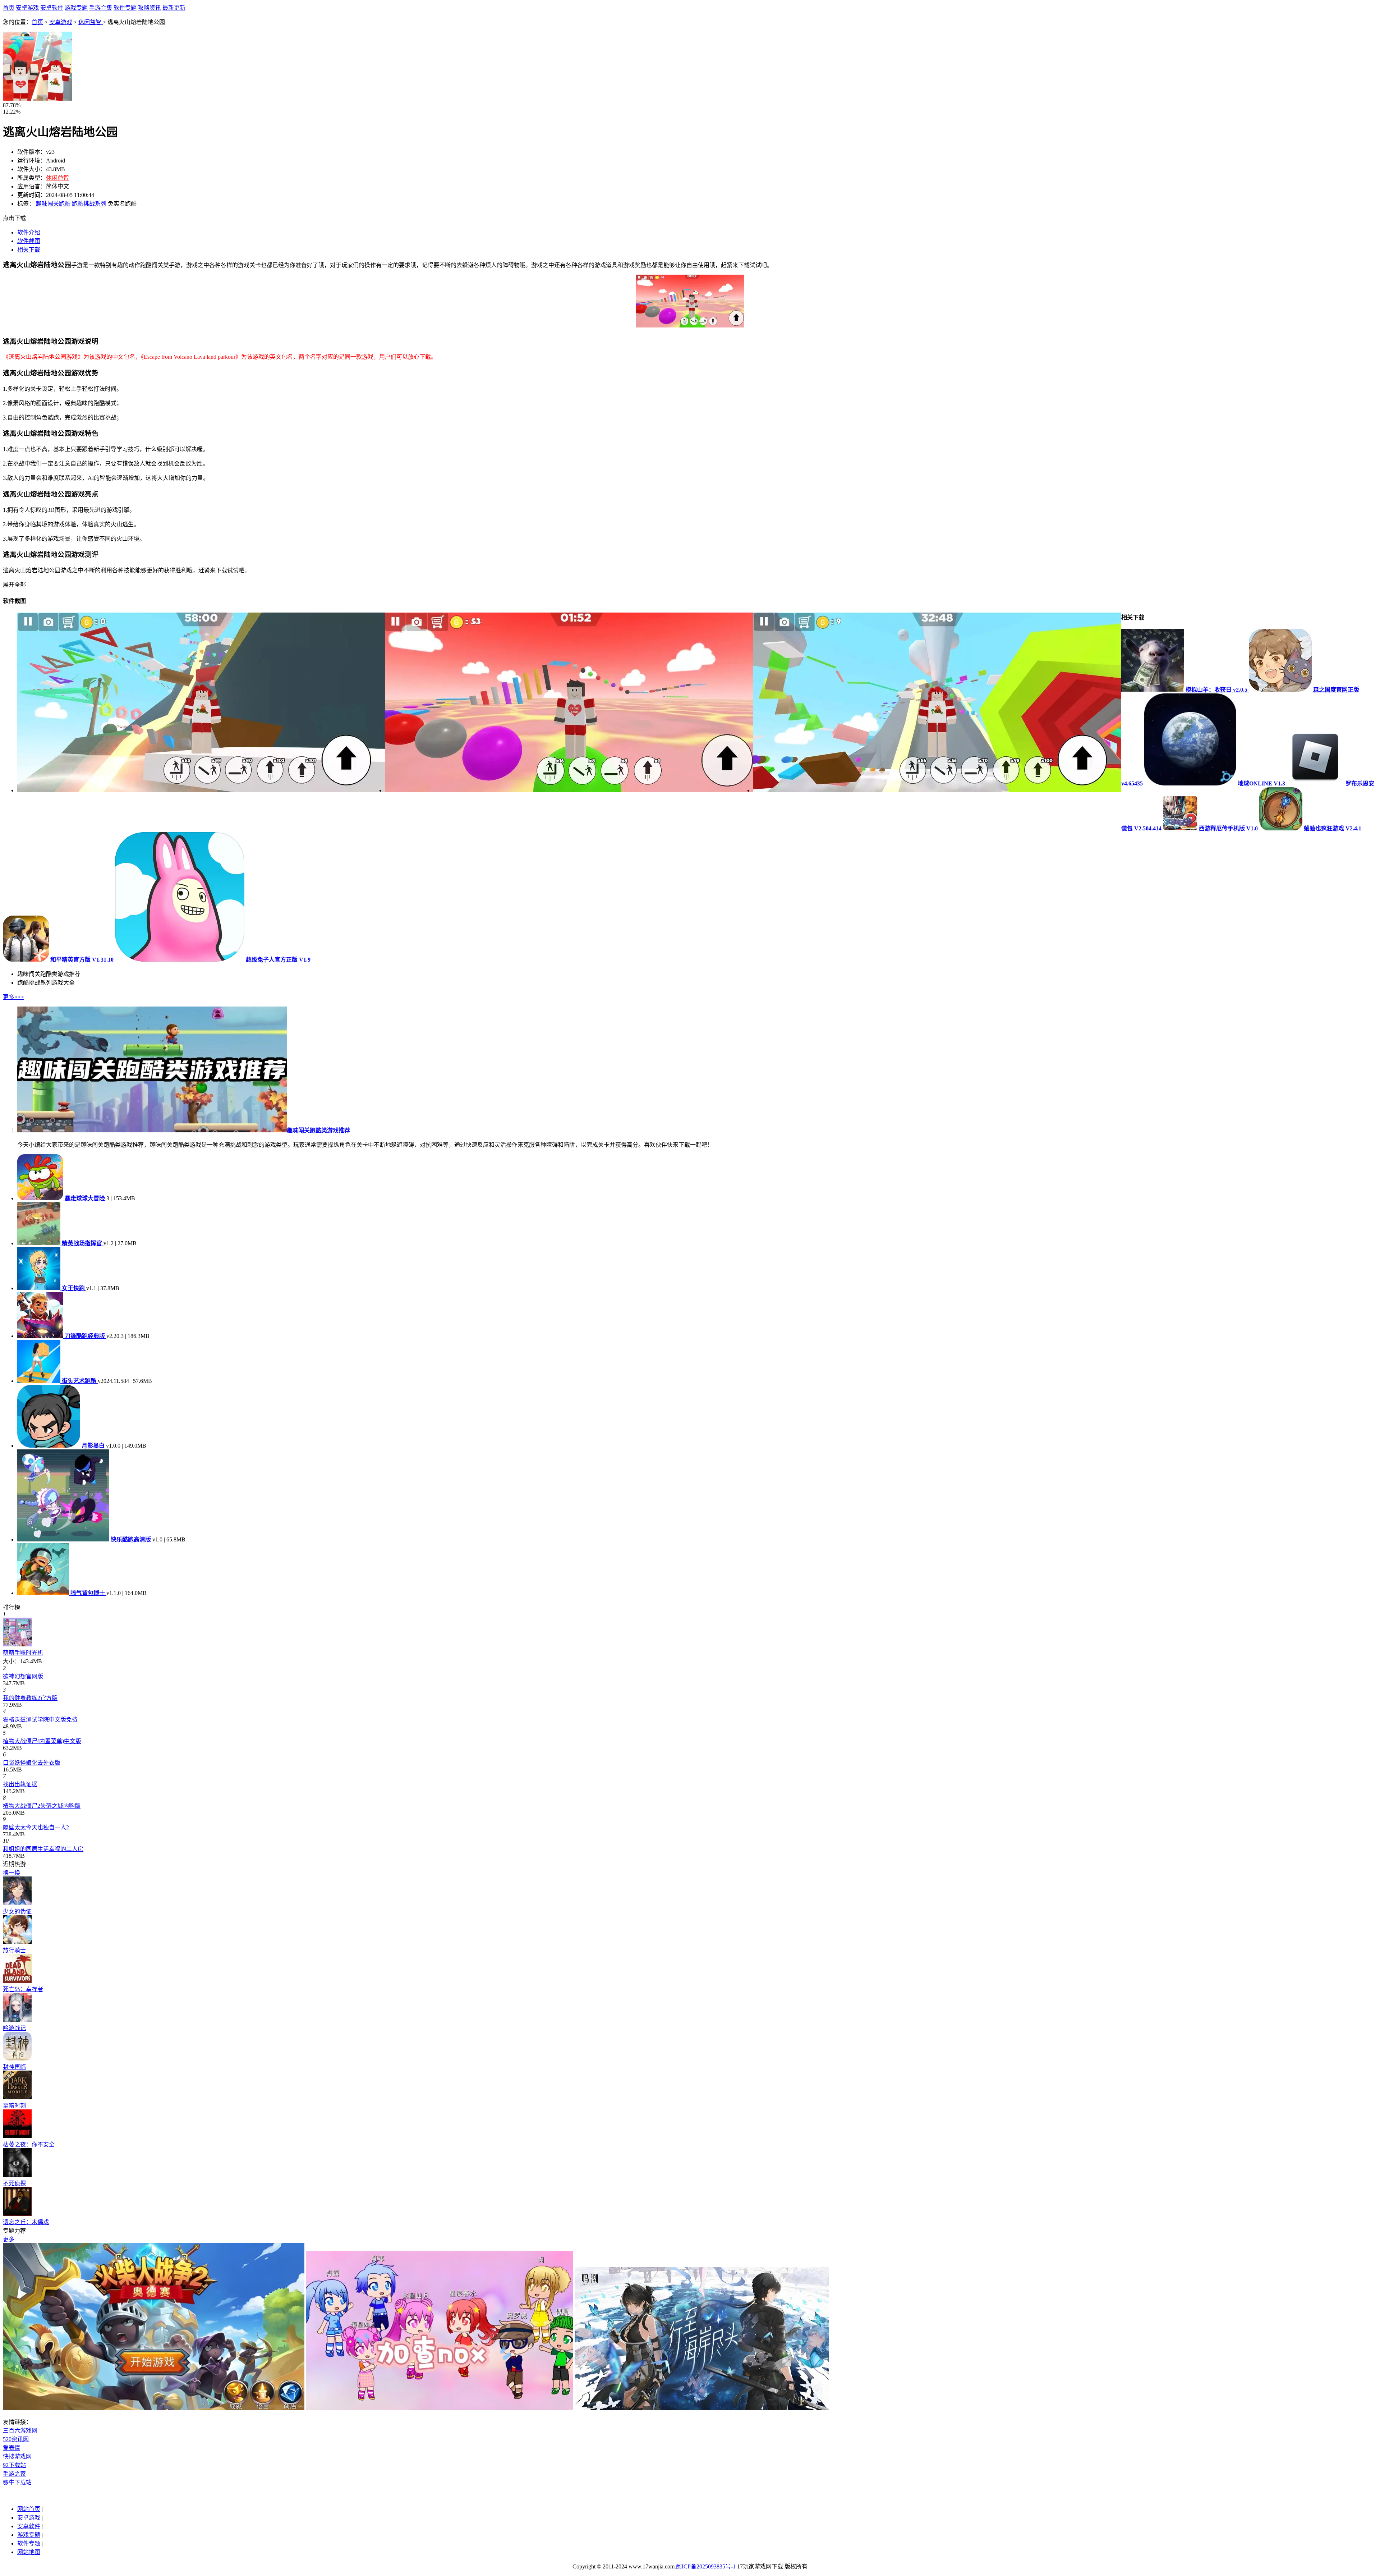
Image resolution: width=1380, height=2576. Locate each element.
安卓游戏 (27, 8)
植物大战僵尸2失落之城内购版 (42, 1806)
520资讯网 (16, 2439)
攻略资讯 (149, 8)
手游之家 (14, 2474)
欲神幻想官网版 (23, 1676)
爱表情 (11, 2448)
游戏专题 (76, 8)
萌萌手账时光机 (23, 1653)
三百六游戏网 (20, 2431)
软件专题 (125, 8)
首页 (9, 8)
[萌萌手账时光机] (17, 1644)
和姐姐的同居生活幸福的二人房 (43, 1849)
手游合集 (101, 8)
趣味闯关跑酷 (53, 204)
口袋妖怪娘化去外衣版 (32, 1763)
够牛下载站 (17, 2482)
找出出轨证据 (20, 1784)
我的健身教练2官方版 (30, 1698)
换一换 (11, 1873)
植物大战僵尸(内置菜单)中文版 (42, 1741)
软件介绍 (29, 232)
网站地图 (29, 2552)
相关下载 (29, 250)
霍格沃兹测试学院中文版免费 (40, 1720)
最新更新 (174, 8)
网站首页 (29, 2509)
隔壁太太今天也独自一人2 (36, 1827)
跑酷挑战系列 (89, 204)
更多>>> (13, 997)
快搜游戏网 (17, 2456)
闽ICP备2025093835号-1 (706, 2566)
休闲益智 (91, 22)
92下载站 (14, 2465)
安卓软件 (52, 8)
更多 (9, 2239)
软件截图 (29, 241)
